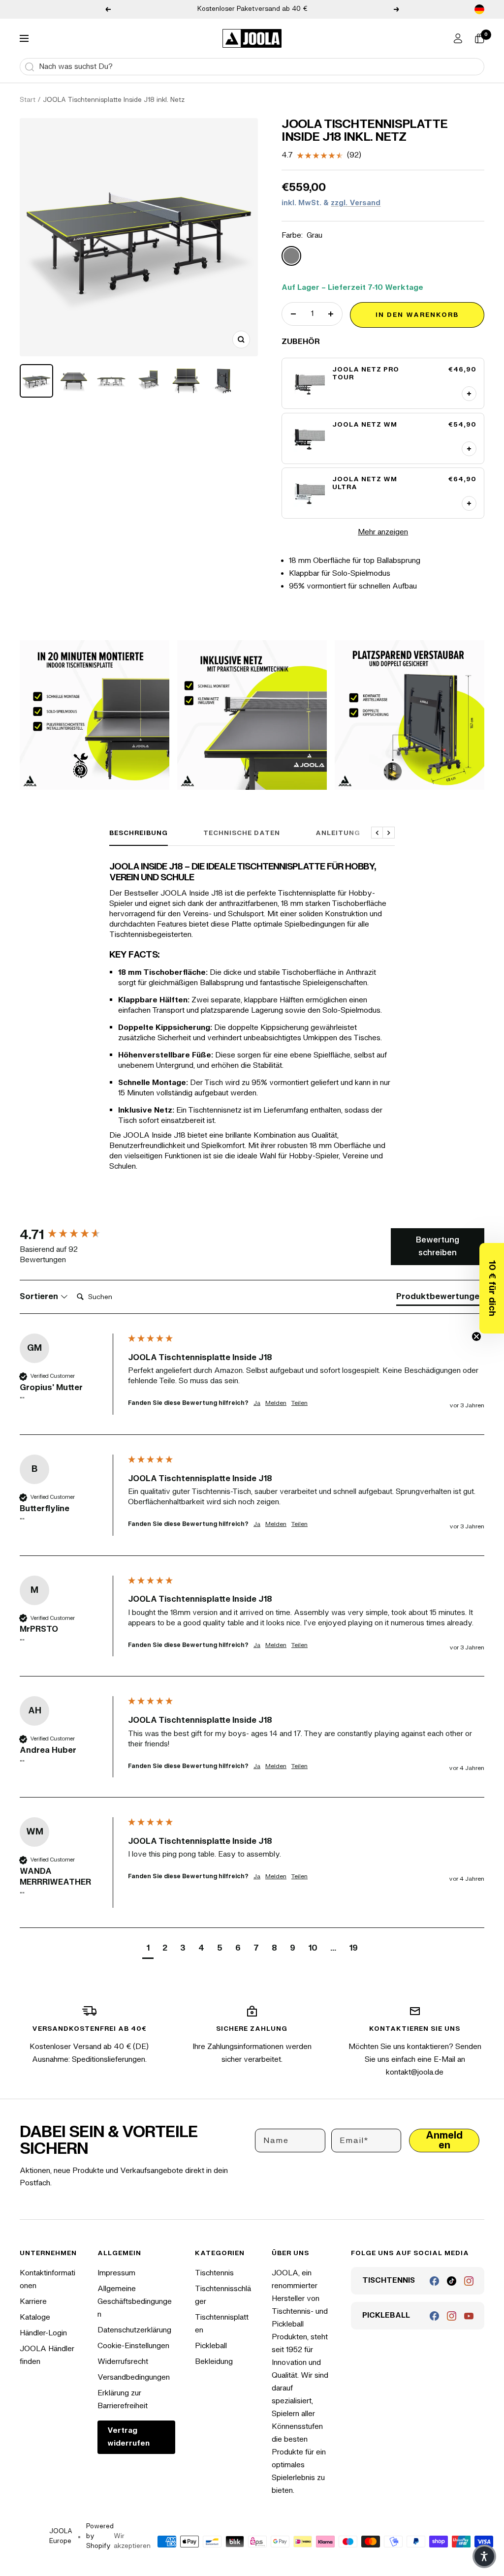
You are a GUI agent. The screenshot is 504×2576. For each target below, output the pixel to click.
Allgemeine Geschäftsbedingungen (135, 2302)
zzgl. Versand (356, 203)
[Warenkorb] (479, 38)
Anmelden (444, 2140)
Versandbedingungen (134, 2377)
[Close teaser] (476, 1336)
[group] (71, 1235)
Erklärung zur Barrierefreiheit (123, 2400)
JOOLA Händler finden (47, 2355)
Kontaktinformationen (47, 2280)
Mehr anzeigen (383, 532)
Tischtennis (214, 2273)
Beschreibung (139, 833)
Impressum (116, 2273)
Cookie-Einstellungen (133, 2346)
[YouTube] (469, 2316)
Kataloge (35, 2317)
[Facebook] (434, 2281)
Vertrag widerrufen (128, 2437)
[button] (492, 1288)
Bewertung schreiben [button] (438, 1246)
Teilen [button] (299, 1403)
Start (28, 100)
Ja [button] (257, 1403)
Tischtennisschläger (223, 2295)
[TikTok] (452, 2281)
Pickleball (211, 2346)
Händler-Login (43, 2333)
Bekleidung (214, 2362)
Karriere (33, 2302)
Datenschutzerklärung (134, 2330)
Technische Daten (242, 833)
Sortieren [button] (40, 1297)
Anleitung (338, 833)
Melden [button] (276, 1403)
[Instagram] (469, 2281)
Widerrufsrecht (123, 2362)
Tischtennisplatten (222, 2324)
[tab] (440, 1299)
